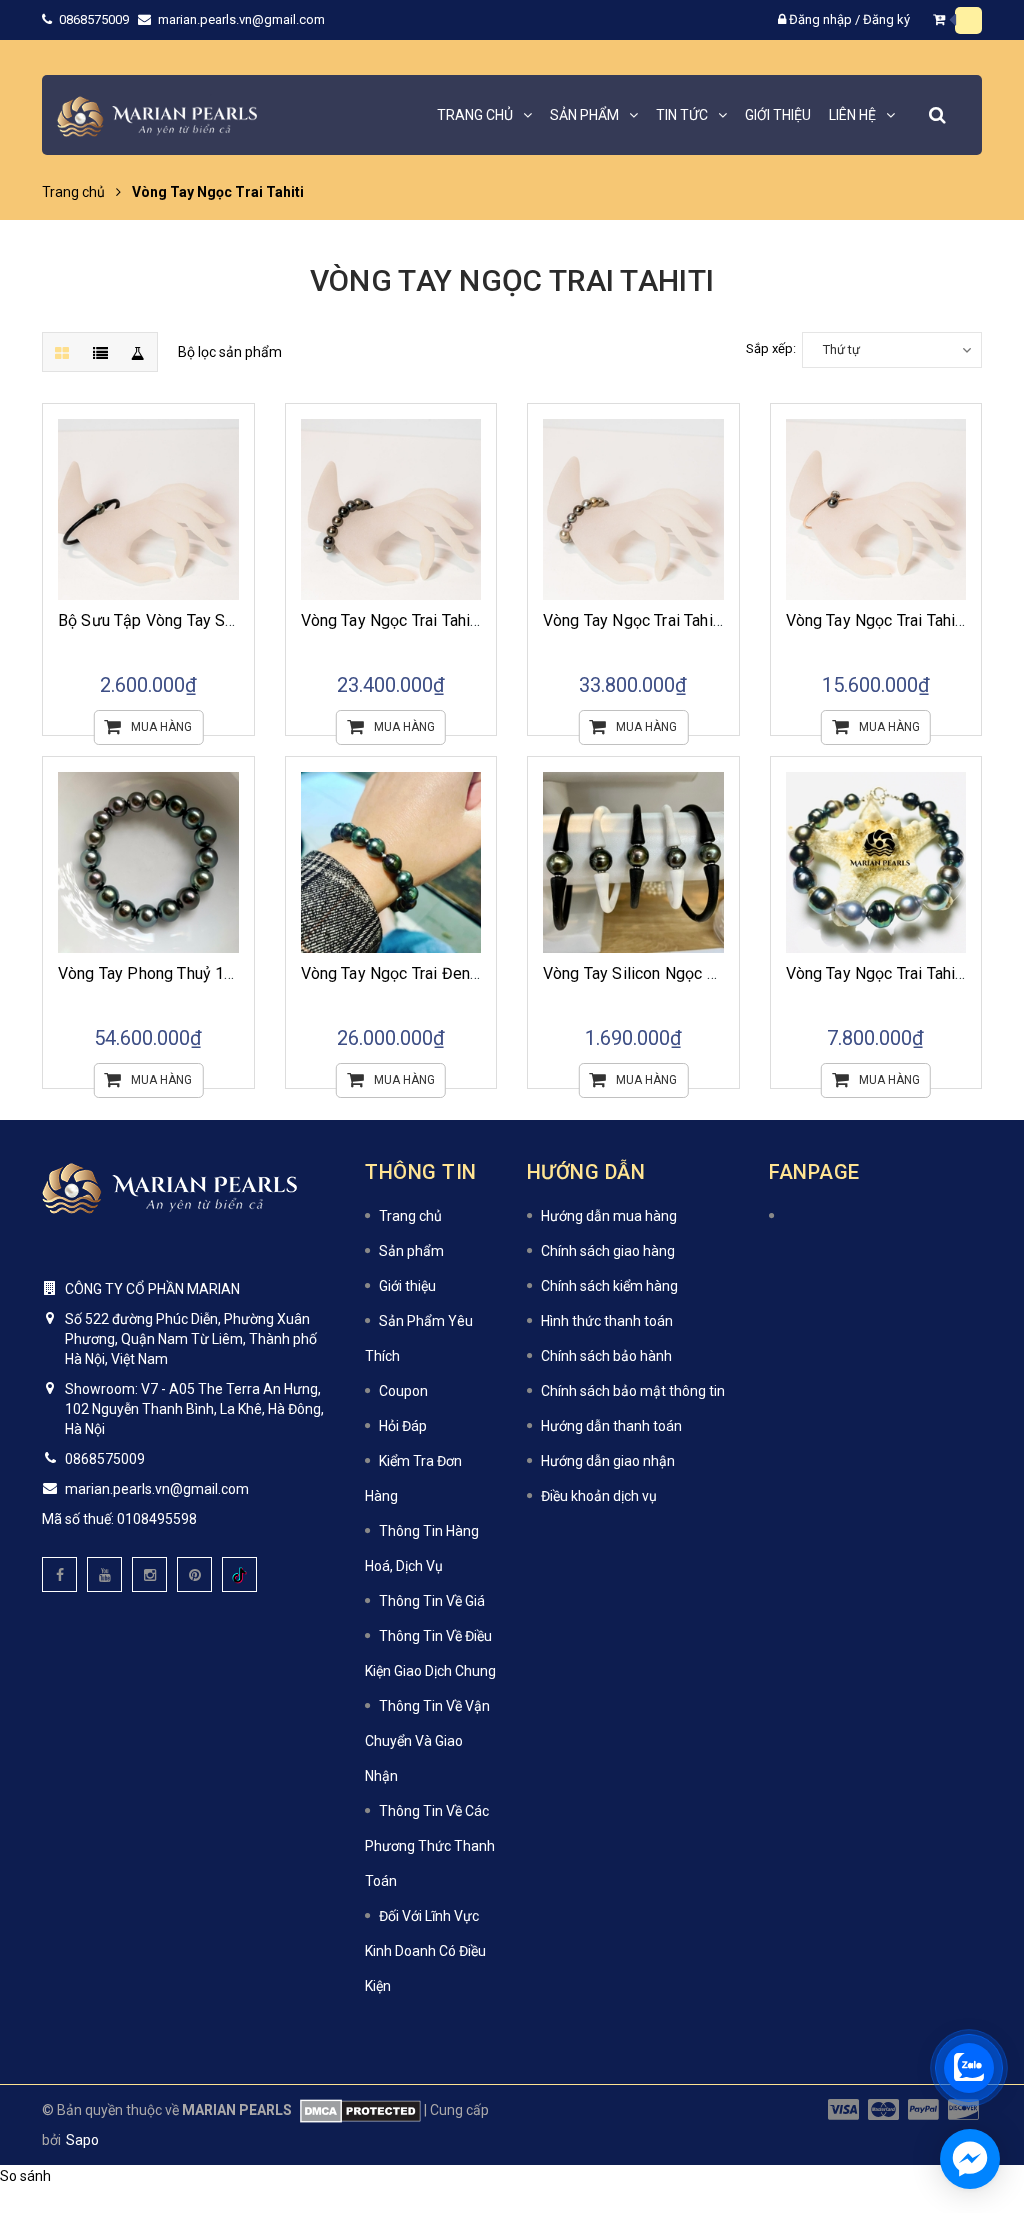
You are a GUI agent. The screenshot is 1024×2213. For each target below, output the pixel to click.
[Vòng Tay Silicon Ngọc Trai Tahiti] (633, 862)
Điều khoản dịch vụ (599, 1496)
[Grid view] (62, 352)
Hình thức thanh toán (607, 1321)
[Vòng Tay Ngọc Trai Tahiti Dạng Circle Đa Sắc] (876, 862)
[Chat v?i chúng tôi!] (970, 2159)
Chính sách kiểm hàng (609, 1286)
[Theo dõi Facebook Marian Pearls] (59, 1574)
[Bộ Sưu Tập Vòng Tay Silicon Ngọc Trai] (148, 509)
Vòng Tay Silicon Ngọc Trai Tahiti (658, 973)
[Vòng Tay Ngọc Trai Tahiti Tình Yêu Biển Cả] (391, 509)
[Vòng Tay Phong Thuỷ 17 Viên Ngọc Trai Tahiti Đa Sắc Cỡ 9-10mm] (148, 862)
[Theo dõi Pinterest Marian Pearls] (194, 1574)
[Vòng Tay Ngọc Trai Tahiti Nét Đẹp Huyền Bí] (633, 509)
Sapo (82, 2140)
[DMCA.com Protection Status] (356, 2110)
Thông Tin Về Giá (432, 1601)
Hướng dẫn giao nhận (608, 1461)
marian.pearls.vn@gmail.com (241, 19)
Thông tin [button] (421, 1172)
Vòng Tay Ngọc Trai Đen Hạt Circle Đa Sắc (450, 973)
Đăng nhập (820, 19)
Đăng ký (886, 19)
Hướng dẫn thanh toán (611, 1426)
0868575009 (95, 19)
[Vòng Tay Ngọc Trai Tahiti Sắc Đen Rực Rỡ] (876, 509)
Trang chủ (410, 1216)
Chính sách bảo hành (606, 1356)
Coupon (403, 1391)
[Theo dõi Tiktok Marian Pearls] (239, 1574)
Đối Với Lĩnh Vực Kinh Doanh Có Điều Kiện (425, 1951)
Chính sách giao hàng (608, 1251)
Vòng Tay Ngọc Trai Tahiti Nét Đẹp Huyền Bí (697, 620)
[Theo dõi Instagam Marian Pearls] (149, 1574)
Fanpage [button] (814, 1172)
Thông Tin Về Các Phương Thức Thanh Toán (430, 1846)
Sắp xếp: (771, 348)
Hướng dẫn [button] (586, 1172)
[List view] (100, 352)
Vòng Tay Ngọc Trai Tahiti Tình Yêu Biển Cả (451, 620)
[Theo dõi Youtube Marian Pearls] (104, 1574)
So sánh (25, 2176)
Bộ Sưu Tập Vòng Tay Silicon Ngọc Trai (196, 620)
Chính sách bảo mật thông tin (633, 1391)
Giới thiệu (407, 1286)
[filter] (138, 352)
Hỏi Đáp (403, 1426)
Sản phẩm (411, 1251)
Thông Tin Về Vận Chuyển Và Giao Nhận (427, 1741)
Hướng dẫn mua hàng (609, 1216)
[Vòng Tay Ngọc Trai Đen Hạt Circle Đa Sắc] (391, 862)
